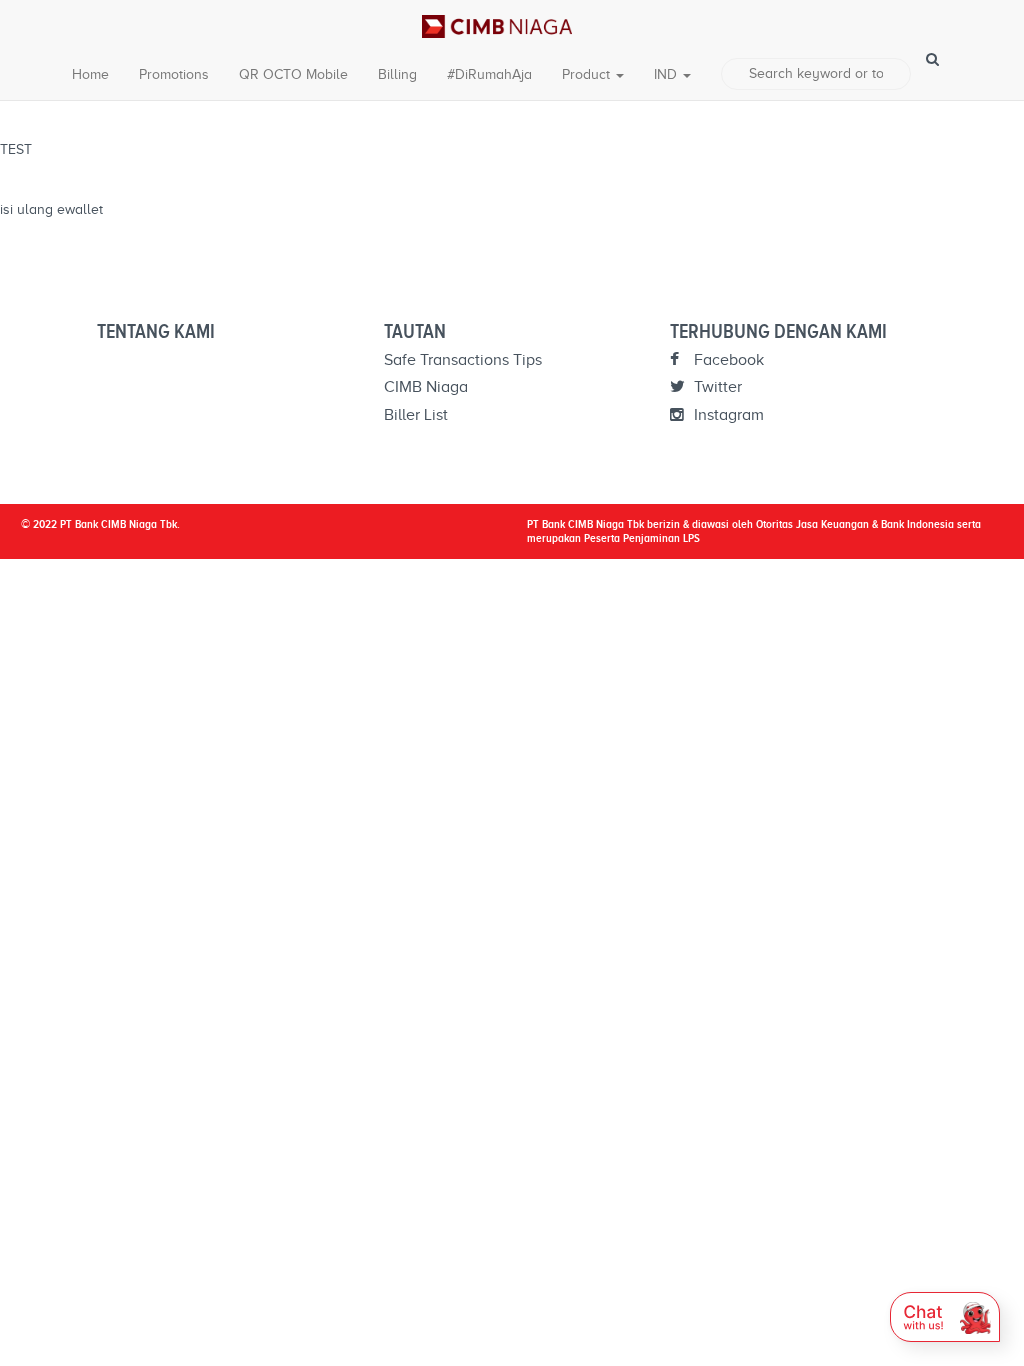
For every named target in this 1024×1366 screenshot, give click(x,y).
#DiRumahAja (489, 74)
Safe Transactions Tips (463, 360)
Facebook (727, 360)
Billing (397, 74)
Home (90, 74)
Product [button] (588, 74)
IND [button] (667, 74)
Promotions (174, 74)
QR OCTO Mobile (293, 74)
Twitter (716, 387)
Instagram (727, 415)
